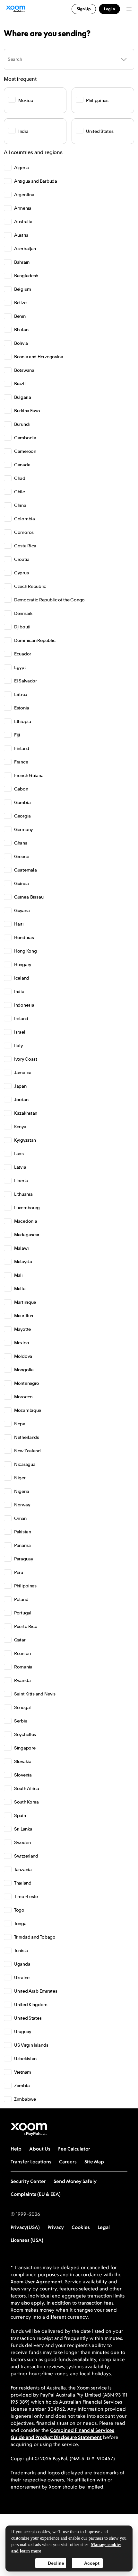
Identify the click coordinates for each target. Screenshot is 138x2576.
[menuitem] (69, 168)
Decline (56, 2563)
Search (15, 59)
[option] (69, 168)
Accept (92, 2563)
